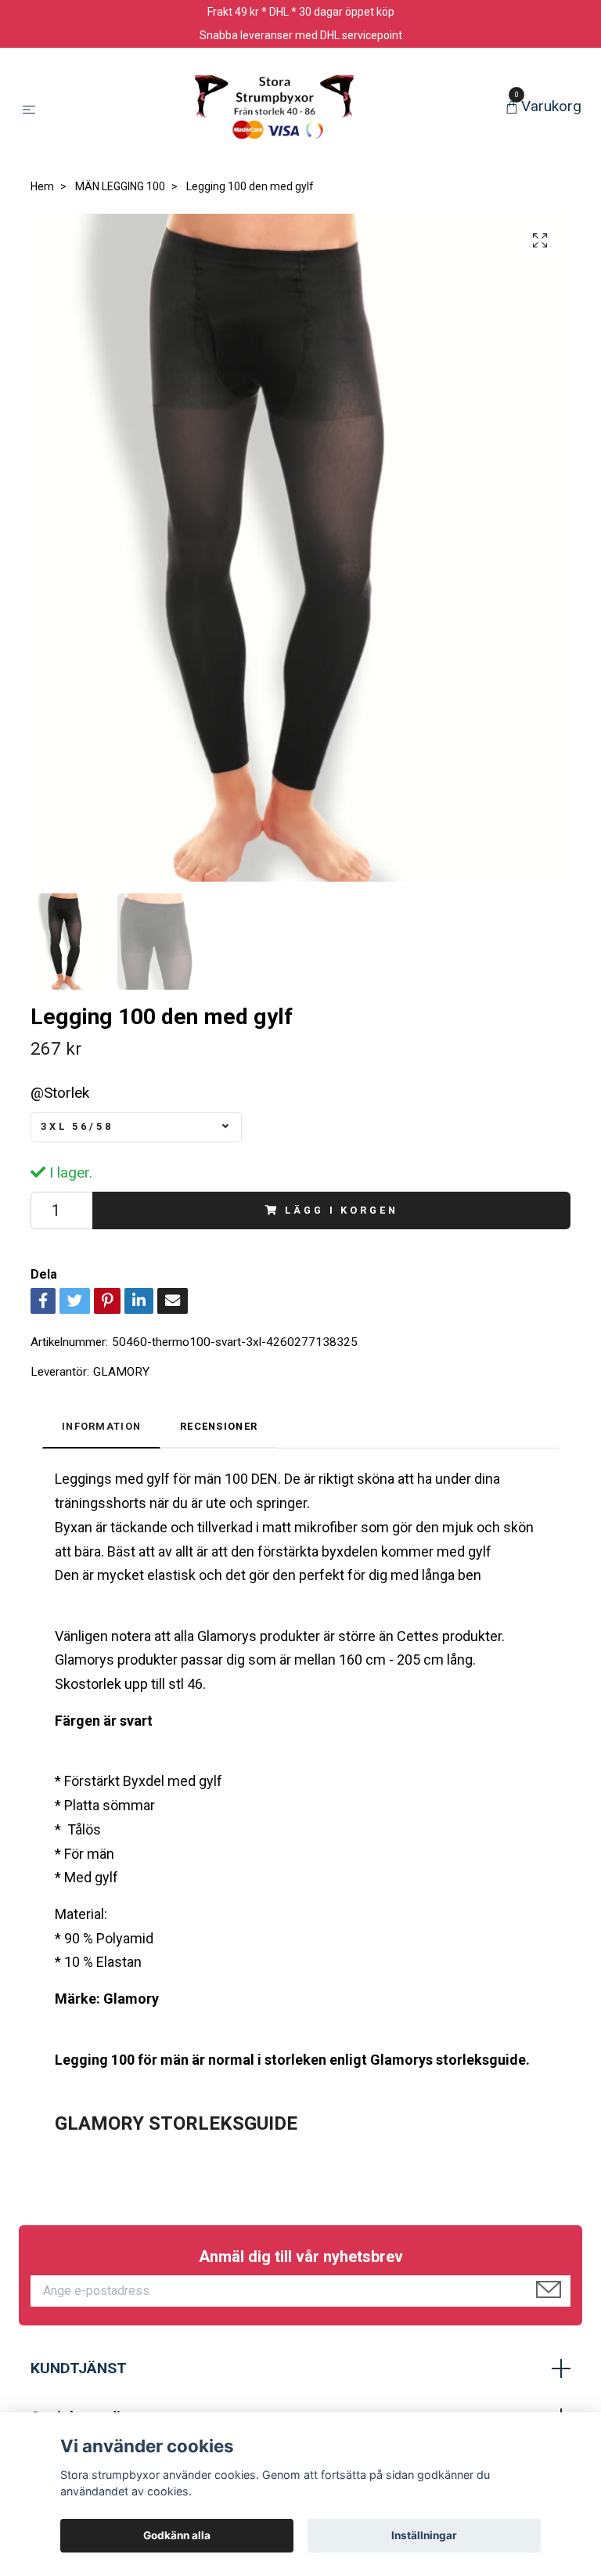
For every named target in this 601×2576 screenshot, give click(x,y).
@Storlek (60, 1093)
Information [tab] (101, 1426)
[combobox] (136, 1127)
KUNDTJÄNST (79, 2368)
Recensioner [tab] (219, 1426)
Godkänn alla (177, 2535)
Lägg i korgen (341, 1210)
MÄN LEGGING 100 (120, 186)
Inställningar (424, 2535)
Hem (42, 186)
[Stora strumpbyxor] (274, 108)
